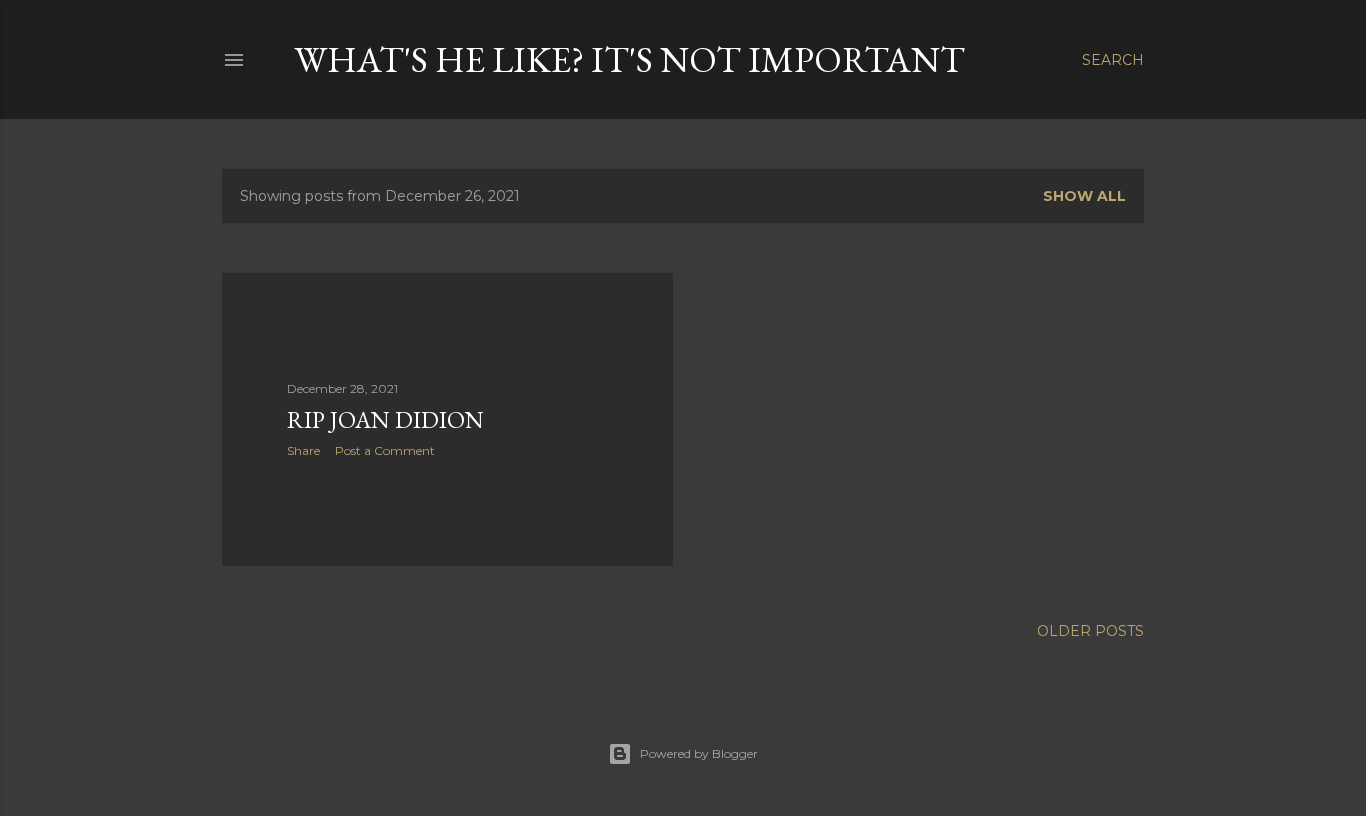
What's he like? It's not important (629, 59)
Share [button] (303, 450)
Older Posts (1090, 631)
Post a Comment (385, 450)
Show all (1084, 196)
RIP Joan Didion (385, 419)
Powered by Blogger (699, 753)
